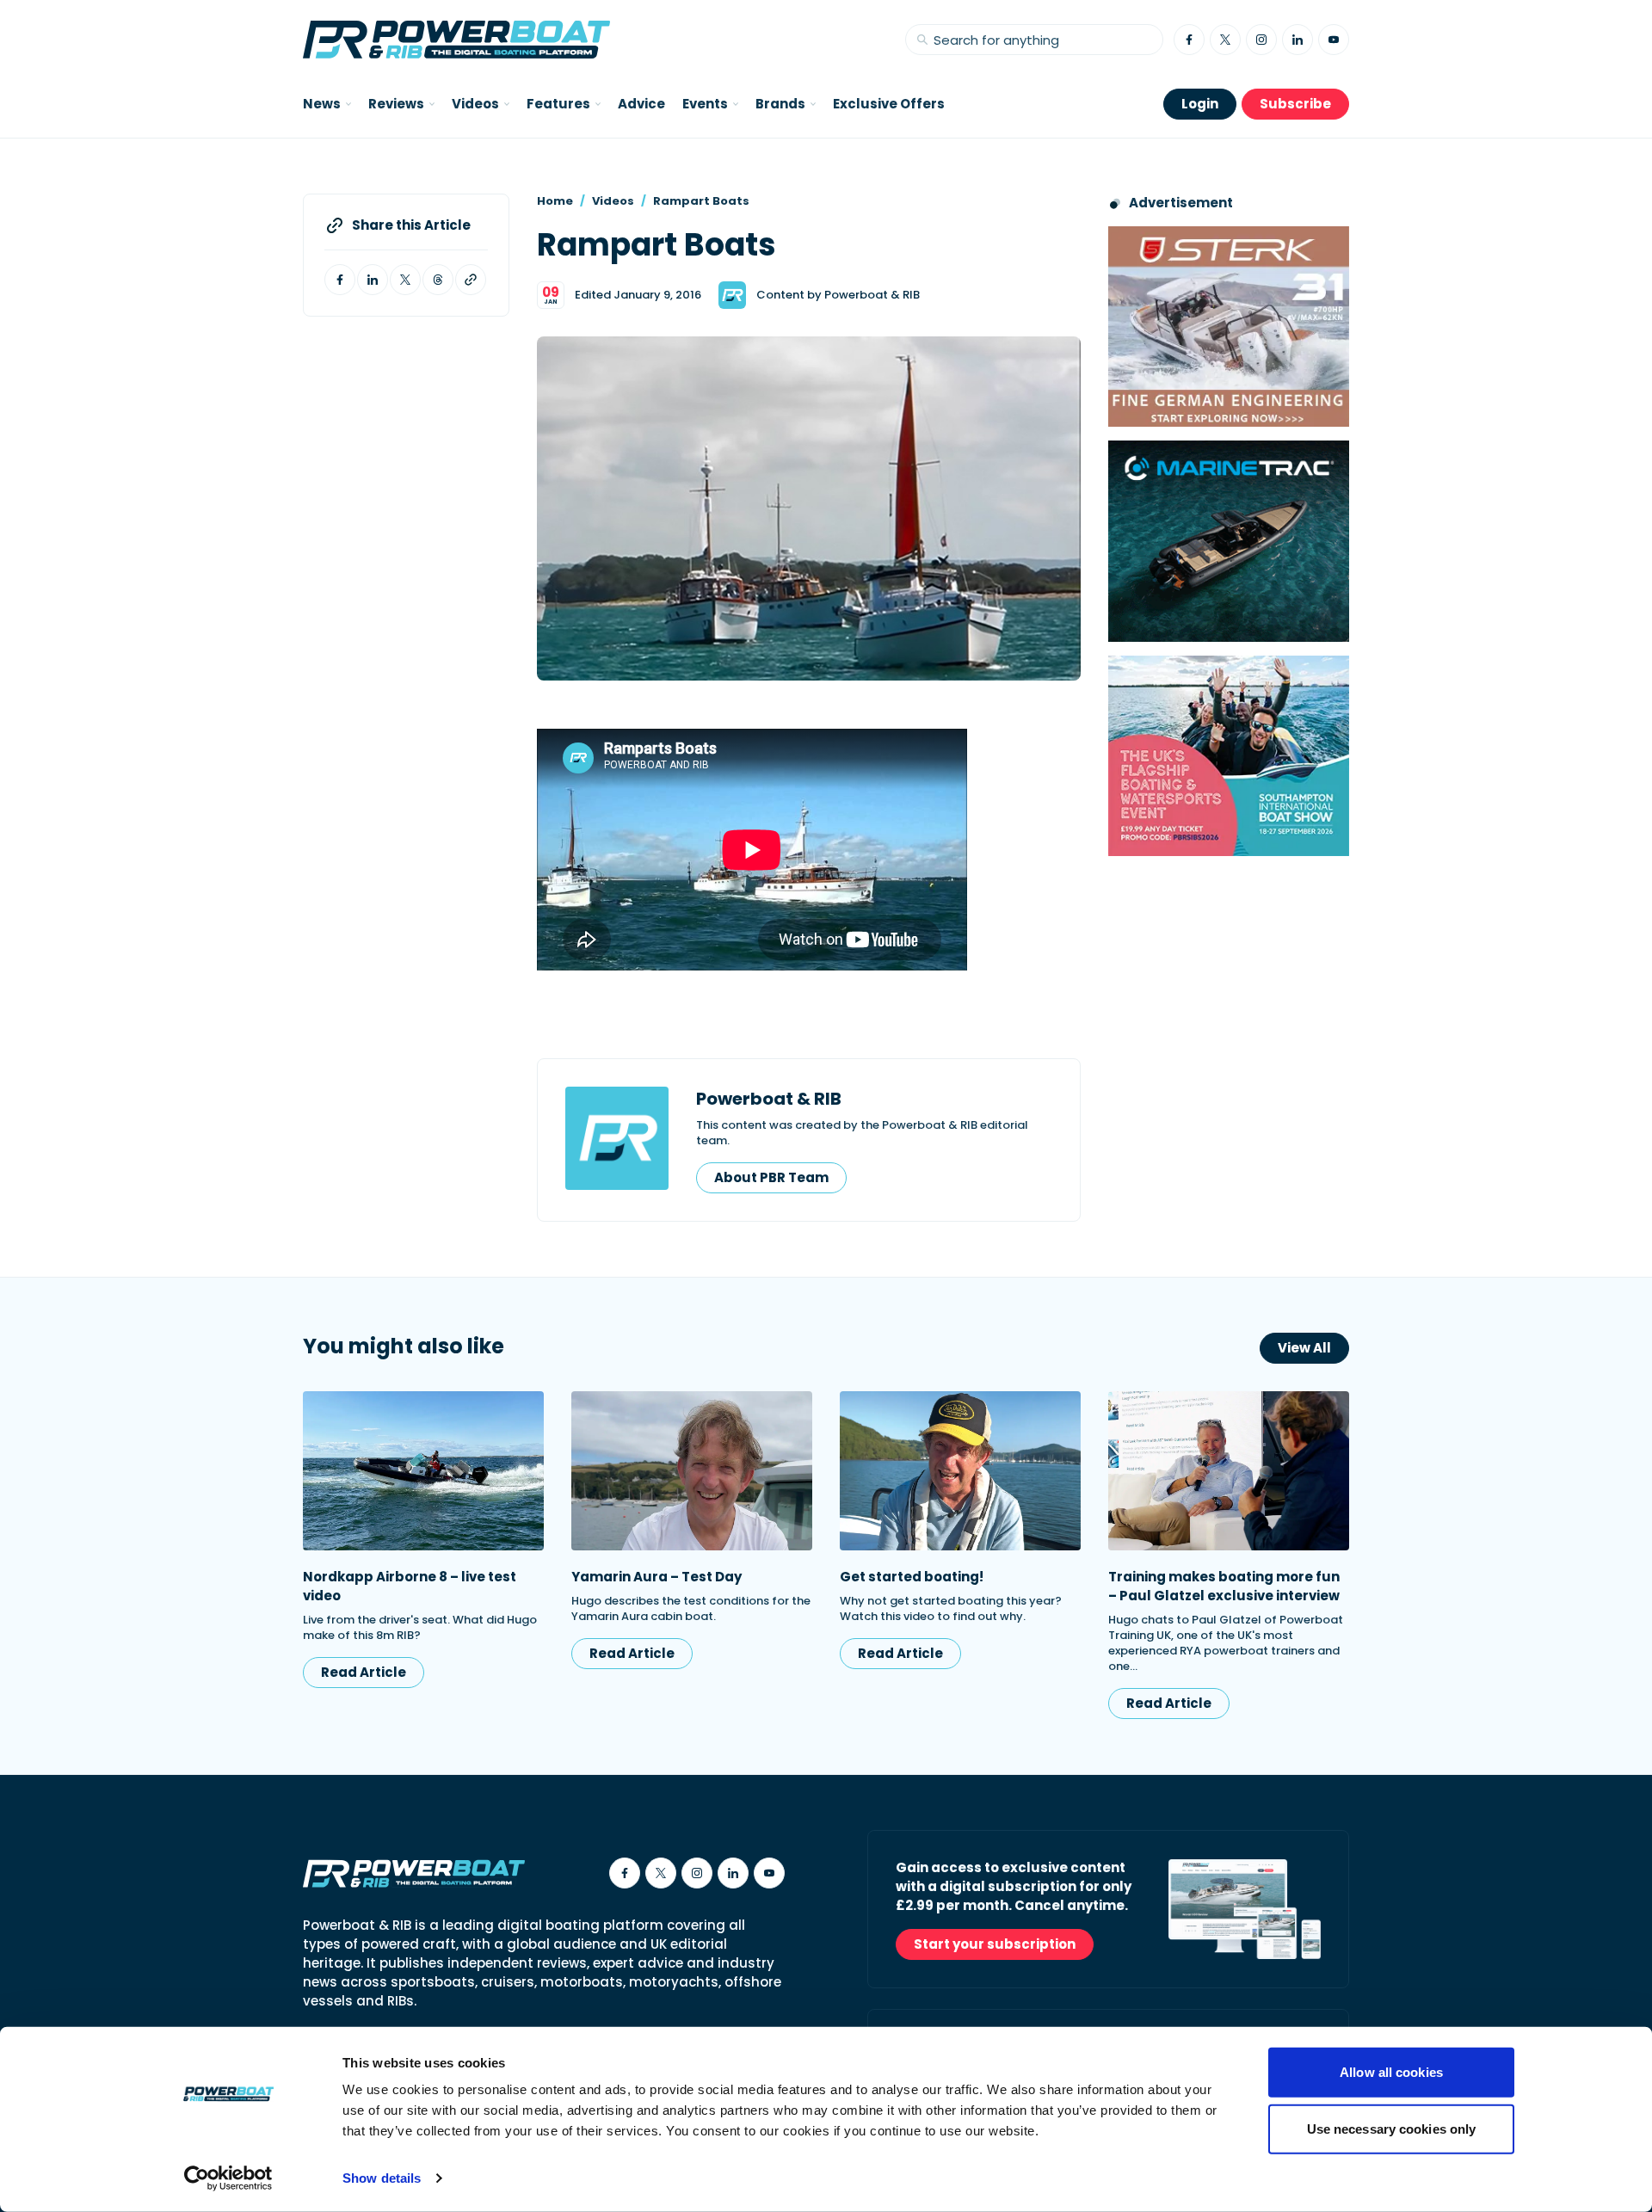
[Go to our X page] (1225, 40)
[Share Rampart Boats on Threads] (438, 280)
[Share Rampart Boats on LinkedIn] (373, 280)
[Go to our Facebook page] (1189, 40)
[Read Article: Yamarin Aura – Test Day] (692, 1471)
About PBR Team (771, 1177)
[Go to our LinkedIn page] (1298, 40)
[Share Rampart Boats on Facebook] (340, 280)
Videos (613, 201)
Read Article (364, 1672)
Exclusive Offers (889, 104)
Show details (382, 2178)
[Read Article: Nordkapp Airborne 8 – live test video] (423, 1471)
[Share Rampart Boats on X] (405, 280)
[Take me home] (456, 40)
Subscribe (1295, 104)
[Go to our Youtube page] (1334, 40)
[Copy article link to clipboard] (471, 280)
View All (1304, 1348)
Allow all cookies (1391, 2072)
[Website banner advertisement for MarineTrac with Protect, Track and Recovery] (1229, 541)
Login (1200, 104)
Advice (641, 104)
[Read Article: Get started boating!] (960, 1471)
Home (555, 201)
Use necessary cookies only (1392, 2128)
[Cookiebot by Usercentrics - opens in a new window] (228, 2178)
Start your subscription (995, 1944)
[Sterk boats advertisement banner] (1229, 327)
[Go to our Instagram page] (1261, 40)
